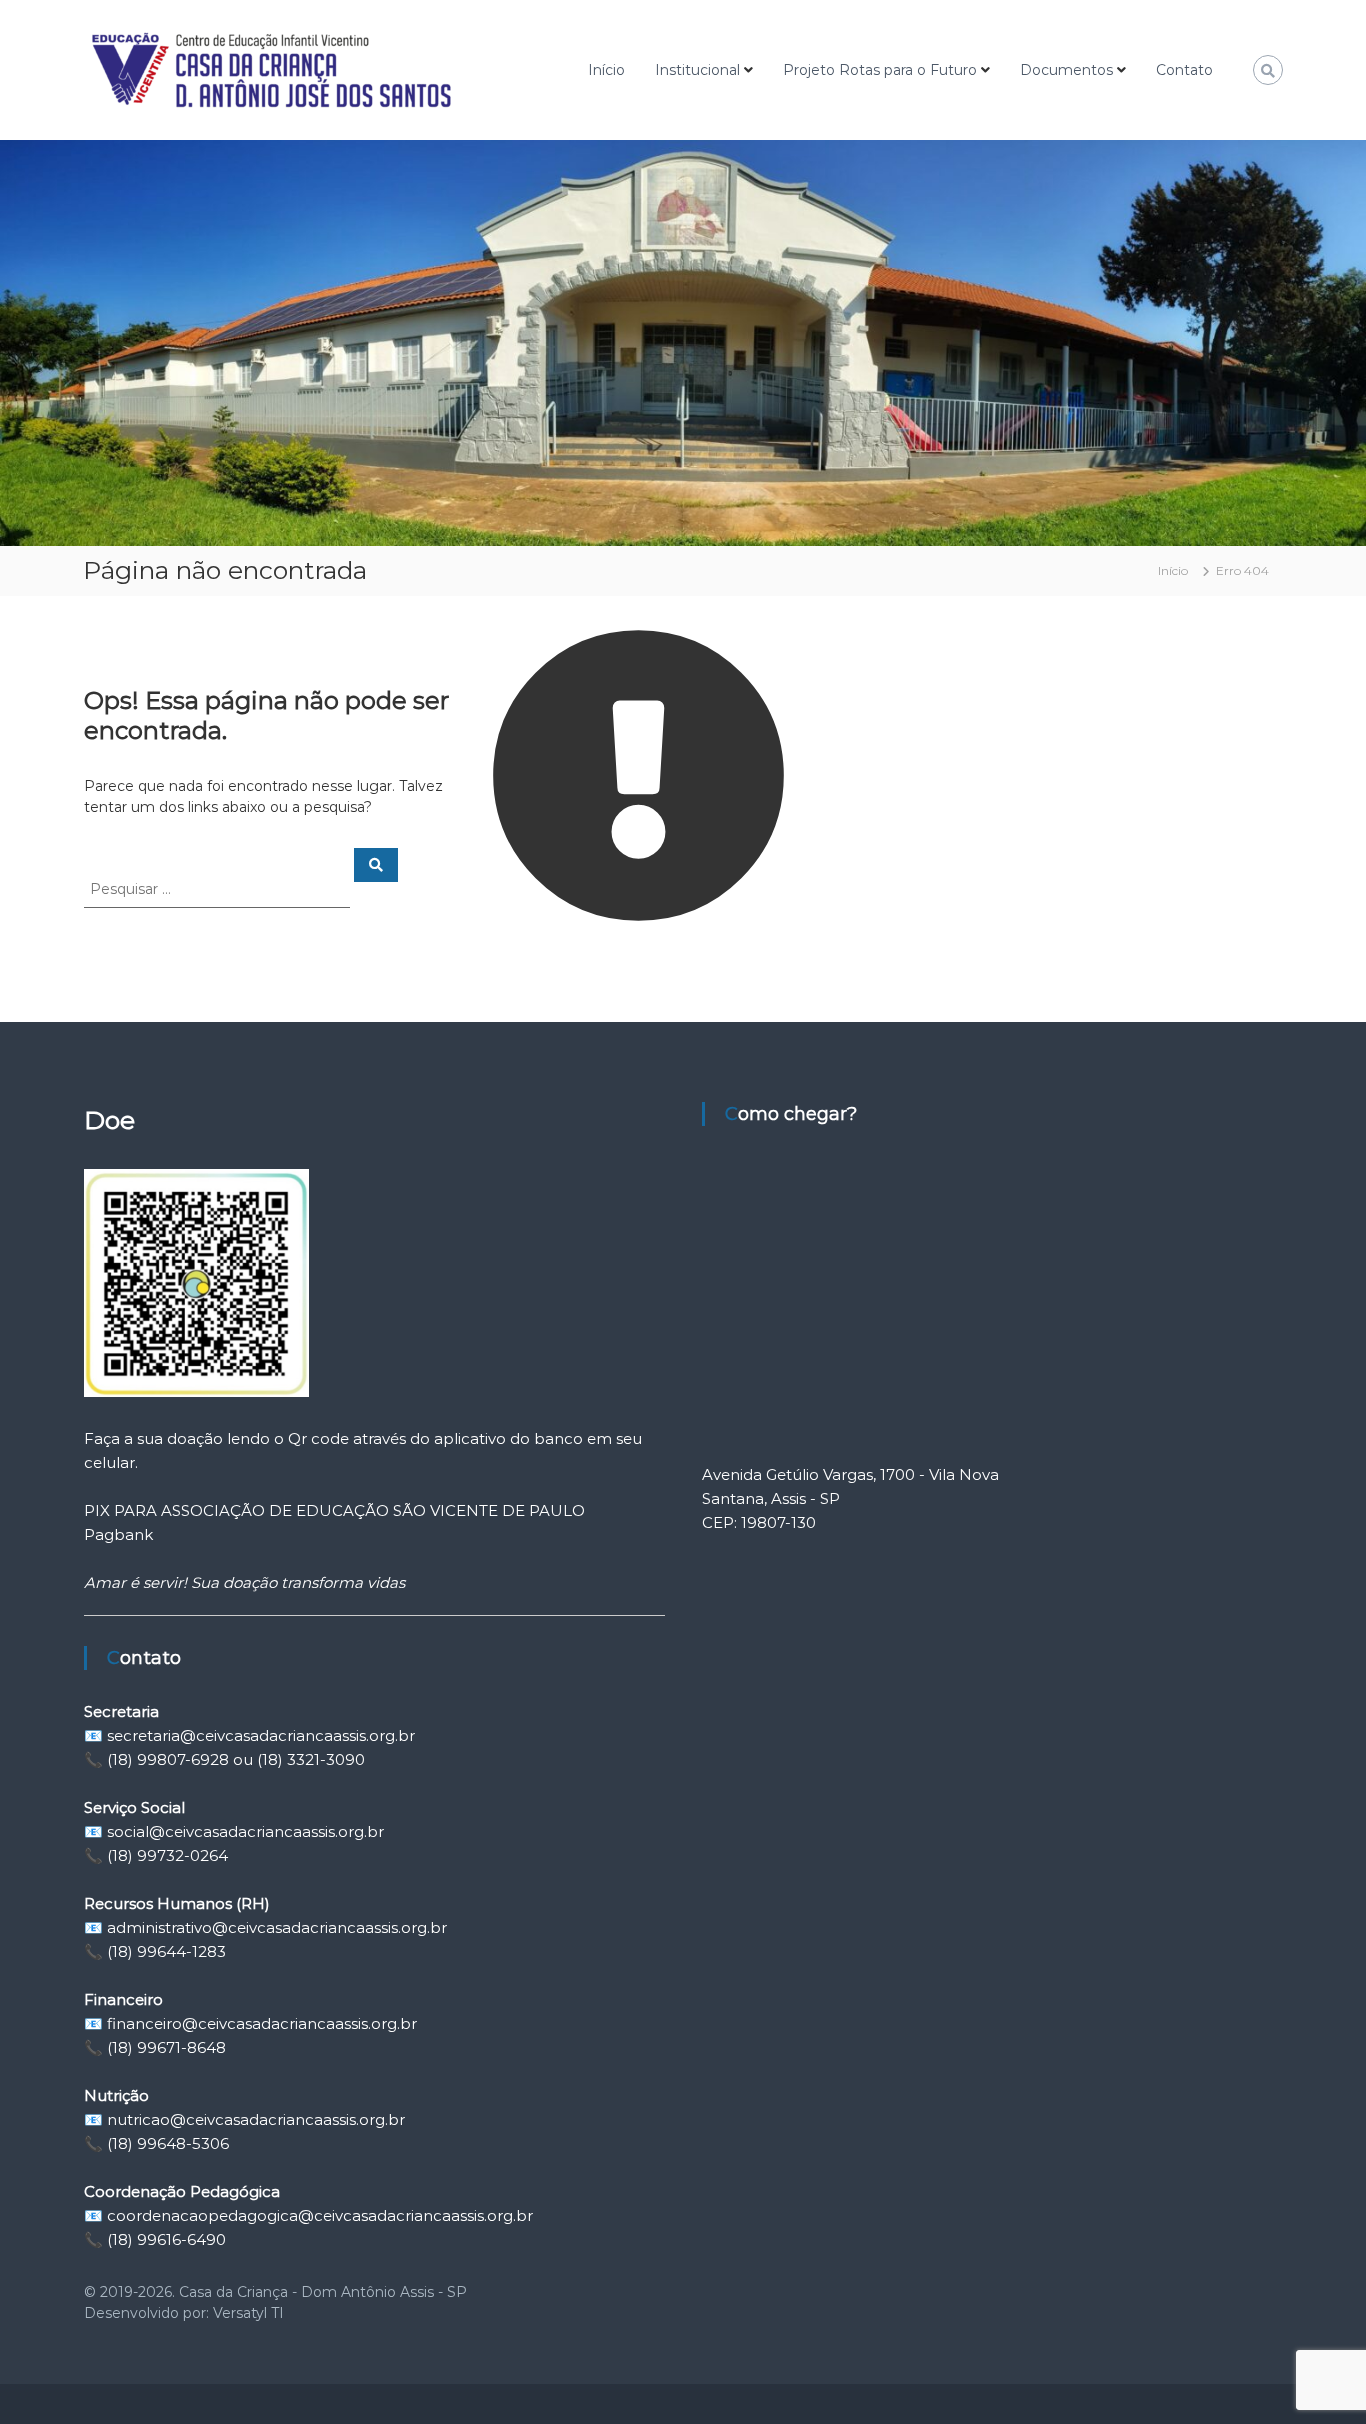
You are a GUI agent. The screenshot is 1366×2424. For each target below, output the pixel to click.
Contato (1184, 70)
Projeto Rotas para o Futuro (880, 70)
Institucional (697, 70)
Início (606, 70)
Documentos (1066, 70)
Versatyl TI (248, 2313)
